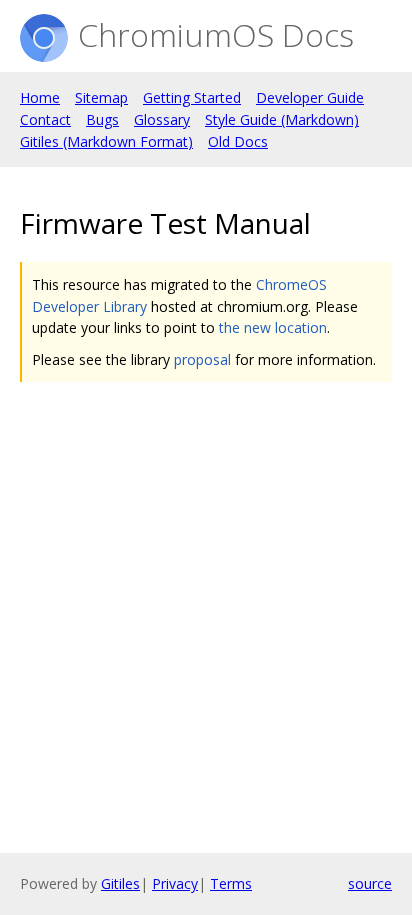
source (370, 883)
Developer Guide (310, 97)
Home (40, 97)
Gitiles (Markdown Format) (106, 141)
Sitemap (101, 97)
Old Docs (238, 141)
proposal (202, 359)
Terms (231, 883)
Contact (45, 119)
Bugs (102, 119)
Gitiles (120, 883)
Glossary (162, 119)
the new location (273, 327)
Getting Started (192, 97)
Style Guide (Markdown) (282, 119)
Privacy (175, 883)
